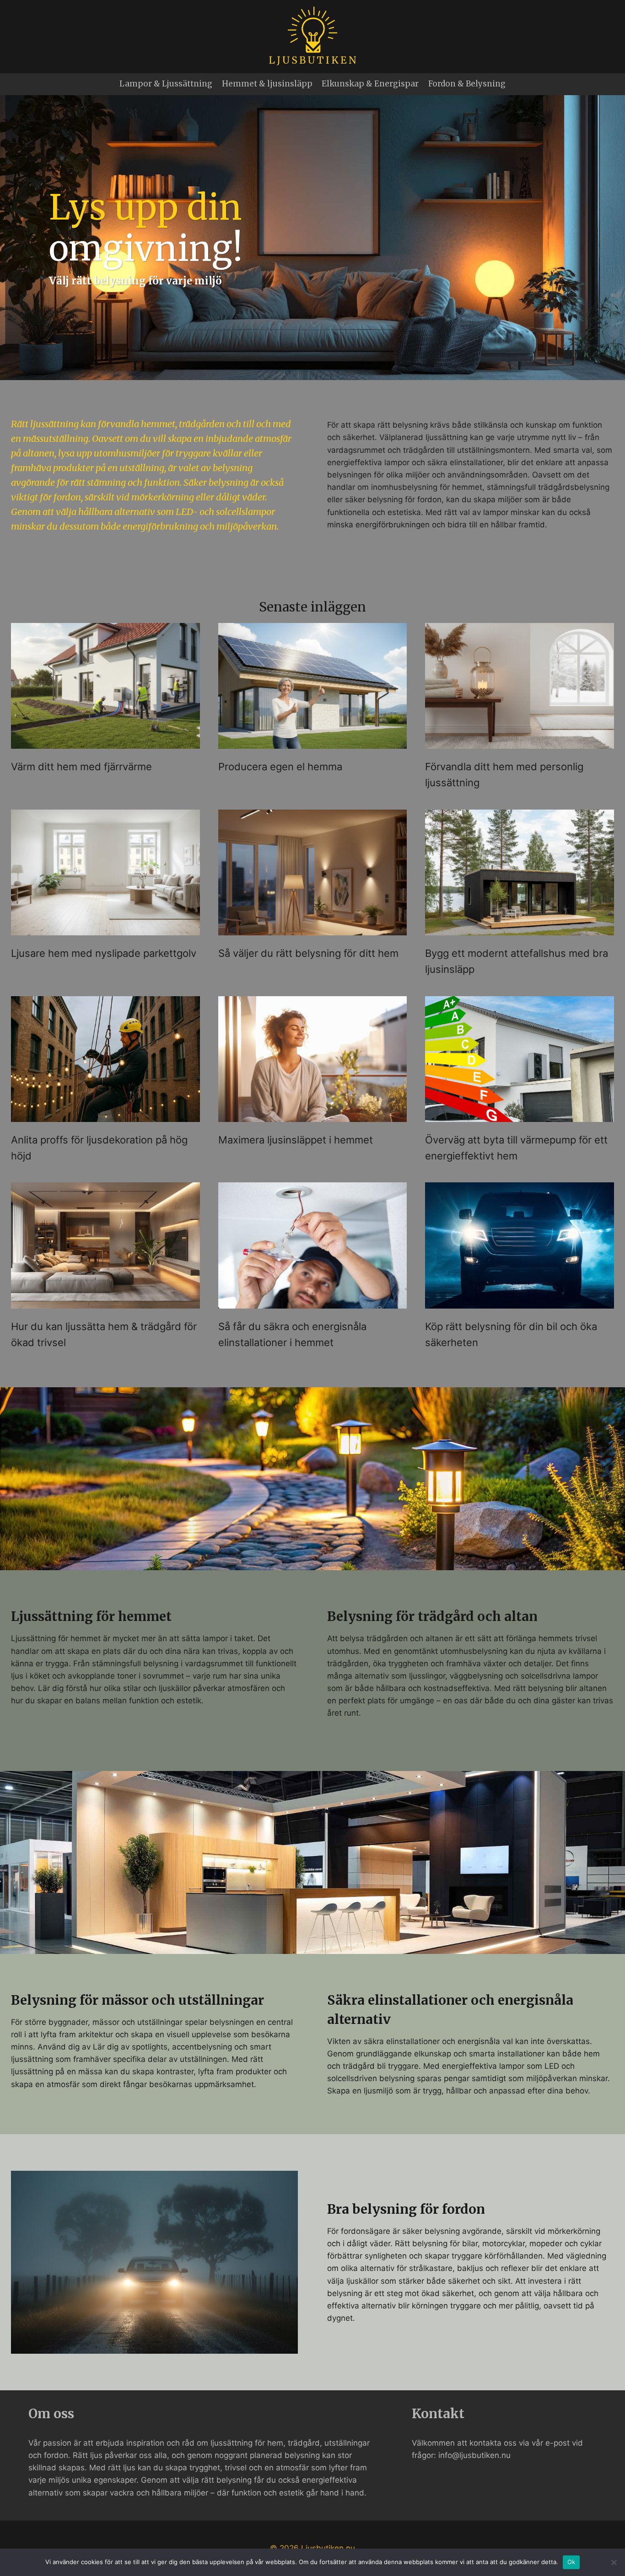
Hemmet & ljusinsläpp (267, 84)
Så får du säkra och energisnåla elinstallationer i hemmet (292, 1334)
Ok (571, 2562)
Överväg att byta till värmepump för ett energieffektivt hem (516, 1148)
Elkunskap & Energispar (370, 84)
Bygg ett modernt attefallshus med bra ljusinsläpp (517, 961)
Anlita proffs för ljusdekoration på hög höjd (99, 1148)
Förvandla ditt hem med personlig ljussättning (504, 775)
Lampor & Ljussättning (166, 84)
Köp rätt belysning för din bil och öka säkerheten (511, 1334)
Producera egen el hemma (280, 767)
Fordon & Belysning (467, 84)
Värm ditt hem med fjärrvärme (81, 767)
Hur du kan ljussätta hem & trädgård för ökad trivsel (104, 1334)
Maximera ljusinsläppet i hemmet (296, 1140)
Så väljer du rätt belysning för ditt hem (308, 953)
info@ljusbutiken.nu (474, 2455)
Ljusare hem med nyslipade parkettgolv (104, 953)
